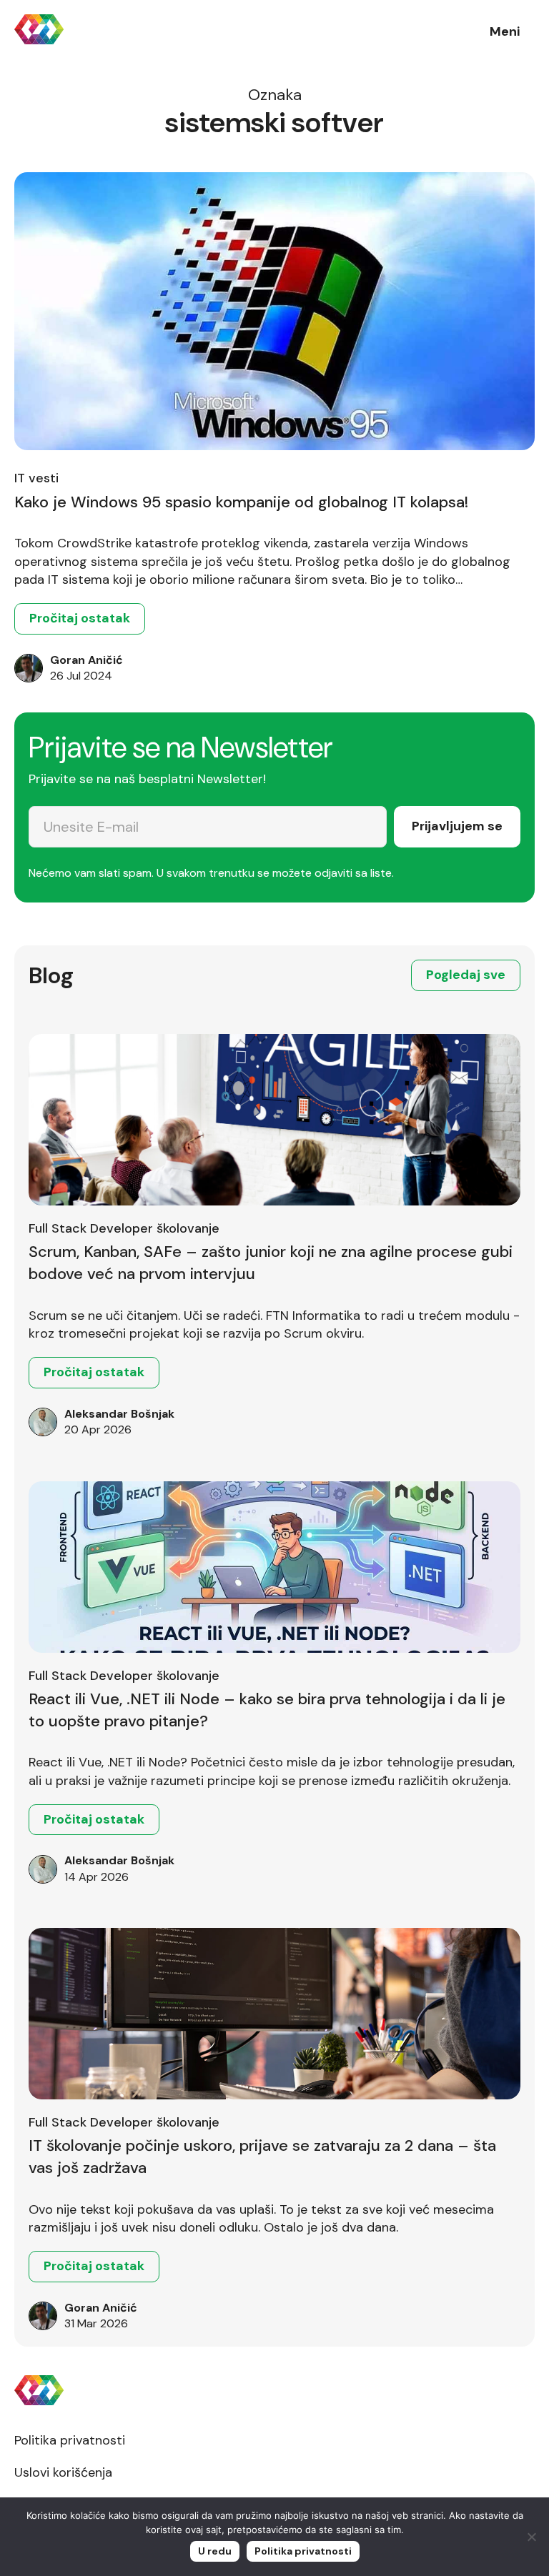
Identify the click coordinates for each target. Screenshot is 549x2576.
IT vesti (36, 478)
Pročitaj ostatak (80, 618)
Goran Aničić (86, 660)
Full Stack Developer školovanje (124, 1228)
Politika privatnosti (70, 2440)
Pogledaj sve (466, 975)
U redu (215, 2551)
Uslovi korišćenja (63, 2472)
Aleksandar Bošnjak (119, 1414)
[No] (531, 2537)
